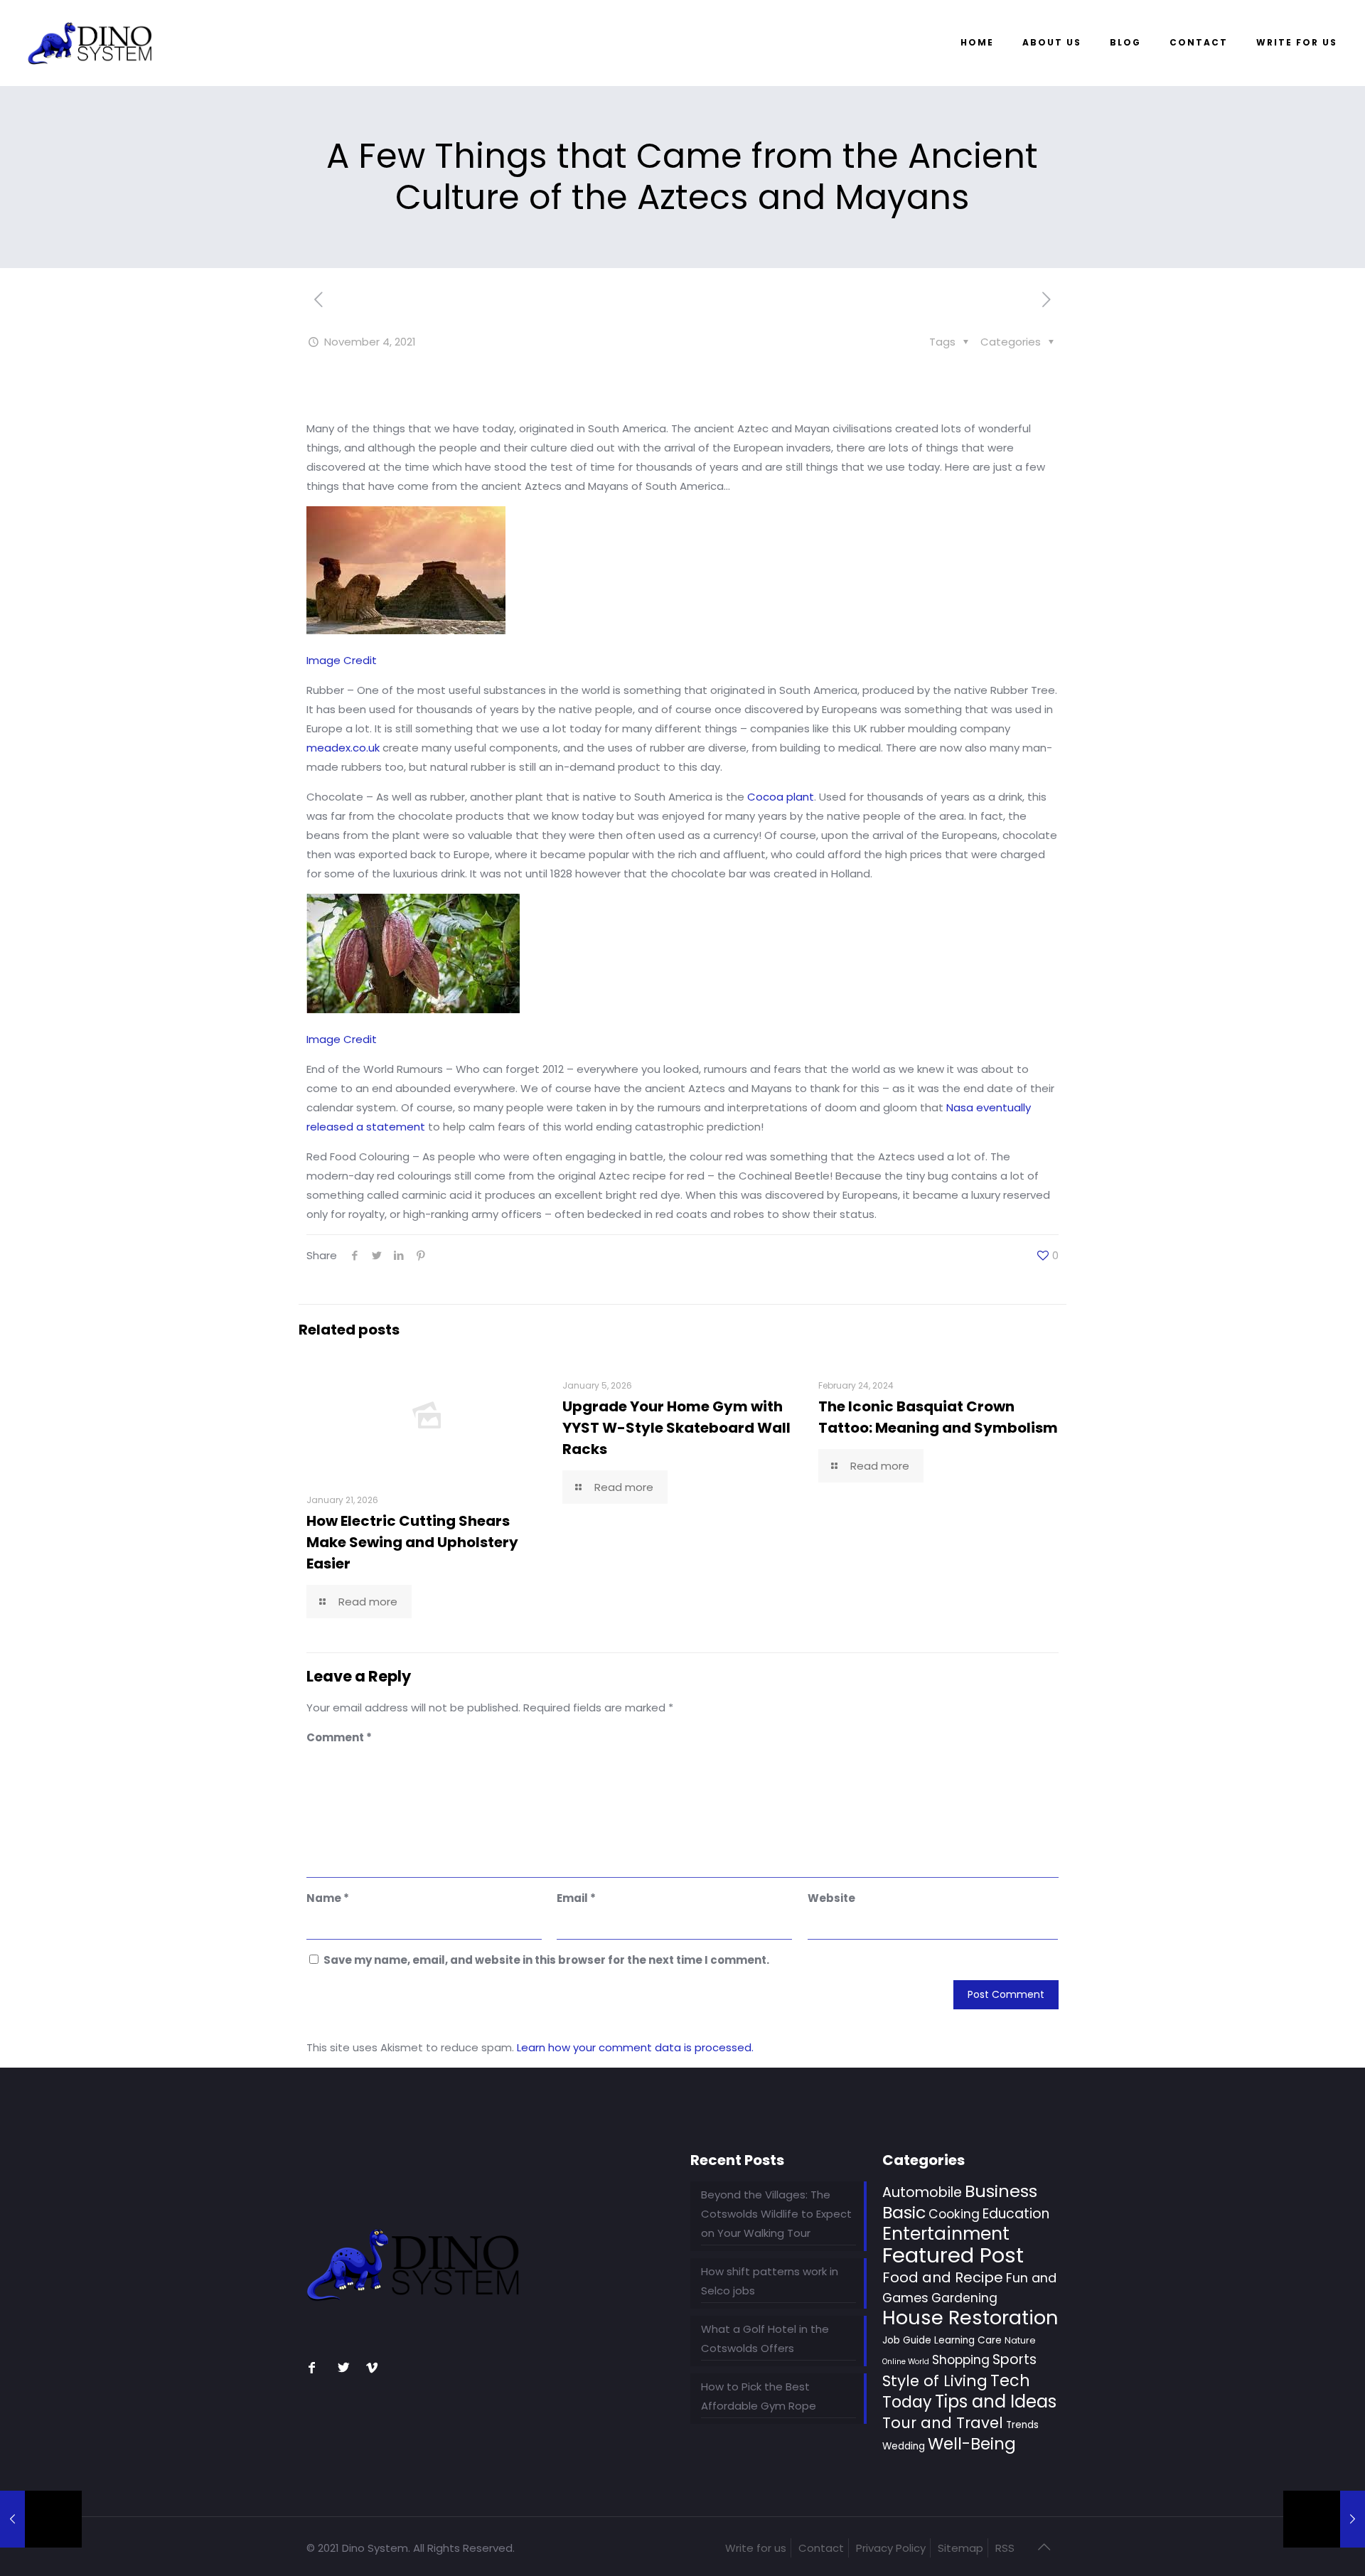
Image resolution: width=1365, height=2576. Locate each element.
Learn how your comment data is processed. (635, 2047)
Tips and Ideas (996, 2401)
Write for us (756, 2548)
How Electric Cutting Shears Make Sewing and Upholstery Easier (412, 1542)
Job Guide (907, 2340)
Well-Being (972, 2444)
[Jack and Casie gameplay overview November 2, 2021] (41, 2519)
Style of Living (935, 2381)
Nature (1020, 2340)
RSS (1005, 2548)
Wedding (904, 2446)
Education (1016, 2214)
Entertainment (946, 2234)
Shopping (961, 2360)
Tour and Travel (943, 2423)
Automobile (922, 2192)
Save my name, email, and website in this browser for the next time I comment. (546, 1960)
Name (328, 1898)
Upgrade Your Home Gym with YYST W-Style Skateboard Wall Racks (676, 1428)
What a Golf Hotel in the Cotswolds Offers (765, 2339)
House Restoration (970, 2318)
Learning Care (968, 2340)
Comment (339, 1737)
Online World (906, 2362)
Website (831, 1898)
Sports (1015, 2359)
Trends (1022, 2425)
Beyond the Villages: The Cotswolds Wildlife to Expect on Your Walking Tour (776, 2214)
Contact (821, 2548)
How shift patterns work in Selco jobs (770, 2281)
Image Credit (342, 660)
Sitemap (960, 2548)
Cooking (954, 2214)
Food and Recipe (943, 2277)
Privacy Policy (891, 2548)
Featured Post (953, 2255)
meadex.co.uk (343, 748)
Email (576, 1898)
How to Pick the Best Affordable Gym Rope (759, 2396)
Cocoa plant (781, 797)
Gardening (964, 2298)
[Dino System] (90, 43)
